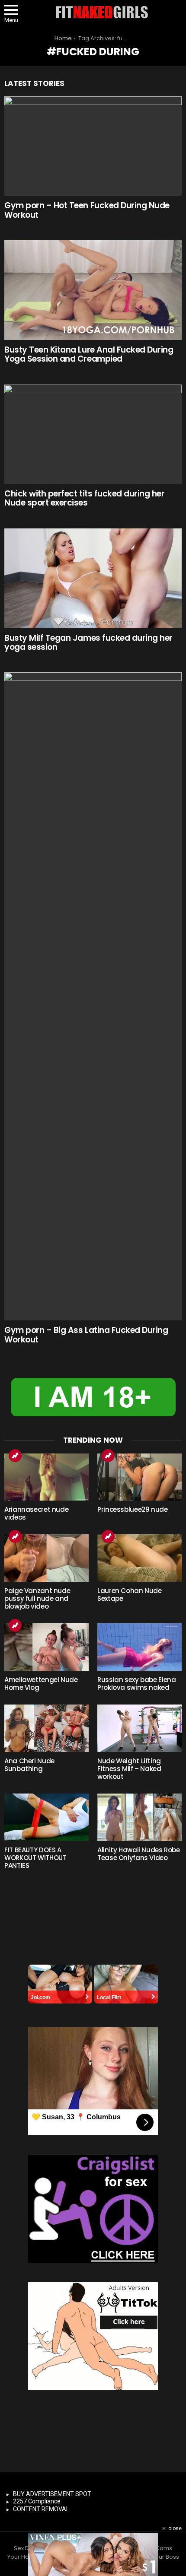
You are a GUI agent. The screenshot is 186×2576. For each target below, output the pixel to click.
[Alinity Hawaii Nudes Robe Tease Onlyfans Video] (139, 1817)
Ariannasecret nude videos (36, 1513)
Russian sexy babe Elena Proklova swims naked (136, 1684)
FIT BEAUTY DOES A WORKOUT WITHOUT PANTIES (35, 1858)
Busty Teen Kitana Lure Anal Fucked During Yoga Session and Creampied (89, 354)
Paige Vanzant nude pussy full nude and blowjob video (37, 1598)
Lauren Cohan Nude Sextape (130, 1595)
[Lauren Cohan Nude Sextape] (139, 1558)
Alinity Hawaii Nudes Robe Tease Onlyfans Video (139, 1854)
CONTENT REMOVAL (41, 2509)
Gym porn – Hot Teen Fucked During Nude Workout (87, 210)
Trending (15, 1456)
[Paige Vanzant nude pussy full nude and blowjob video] (46, 1558)
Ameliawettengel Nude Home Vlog (41, 1684)
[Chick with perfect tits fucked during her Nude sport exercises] (93, 434)
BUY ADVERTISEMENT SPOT (52, 2494)
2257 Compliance (37, 2501)
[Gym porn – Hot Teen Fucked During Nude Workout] (93, 146)
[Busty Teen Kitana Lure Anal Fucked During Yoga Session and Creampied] (93, 290)
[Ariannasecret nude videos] (46, 1477)
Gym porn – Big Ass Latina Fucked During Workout (86, 1335)
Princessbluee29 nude (133, 1509)
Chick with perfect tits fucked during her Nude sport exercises (85, 498)
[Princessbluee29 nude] (139, 1477)
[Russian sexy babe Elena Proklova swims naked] (139, 1647)
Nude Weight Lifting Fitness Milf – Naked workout (129, 1769)
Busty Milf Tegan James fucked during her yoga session (88, 642)
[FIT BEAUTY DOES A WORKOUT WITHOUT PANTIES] (46, 1817)
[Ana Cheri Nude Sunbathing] (46, 1728)
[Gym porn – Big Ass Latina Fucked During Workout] (93, 996)
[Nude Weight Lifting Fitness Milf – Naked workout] (139, 1728)
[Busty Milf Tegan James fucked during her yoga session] (93, 578)
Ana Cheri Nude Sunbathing (29, 1765)
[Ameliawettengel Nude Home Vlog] (46, 1647)
